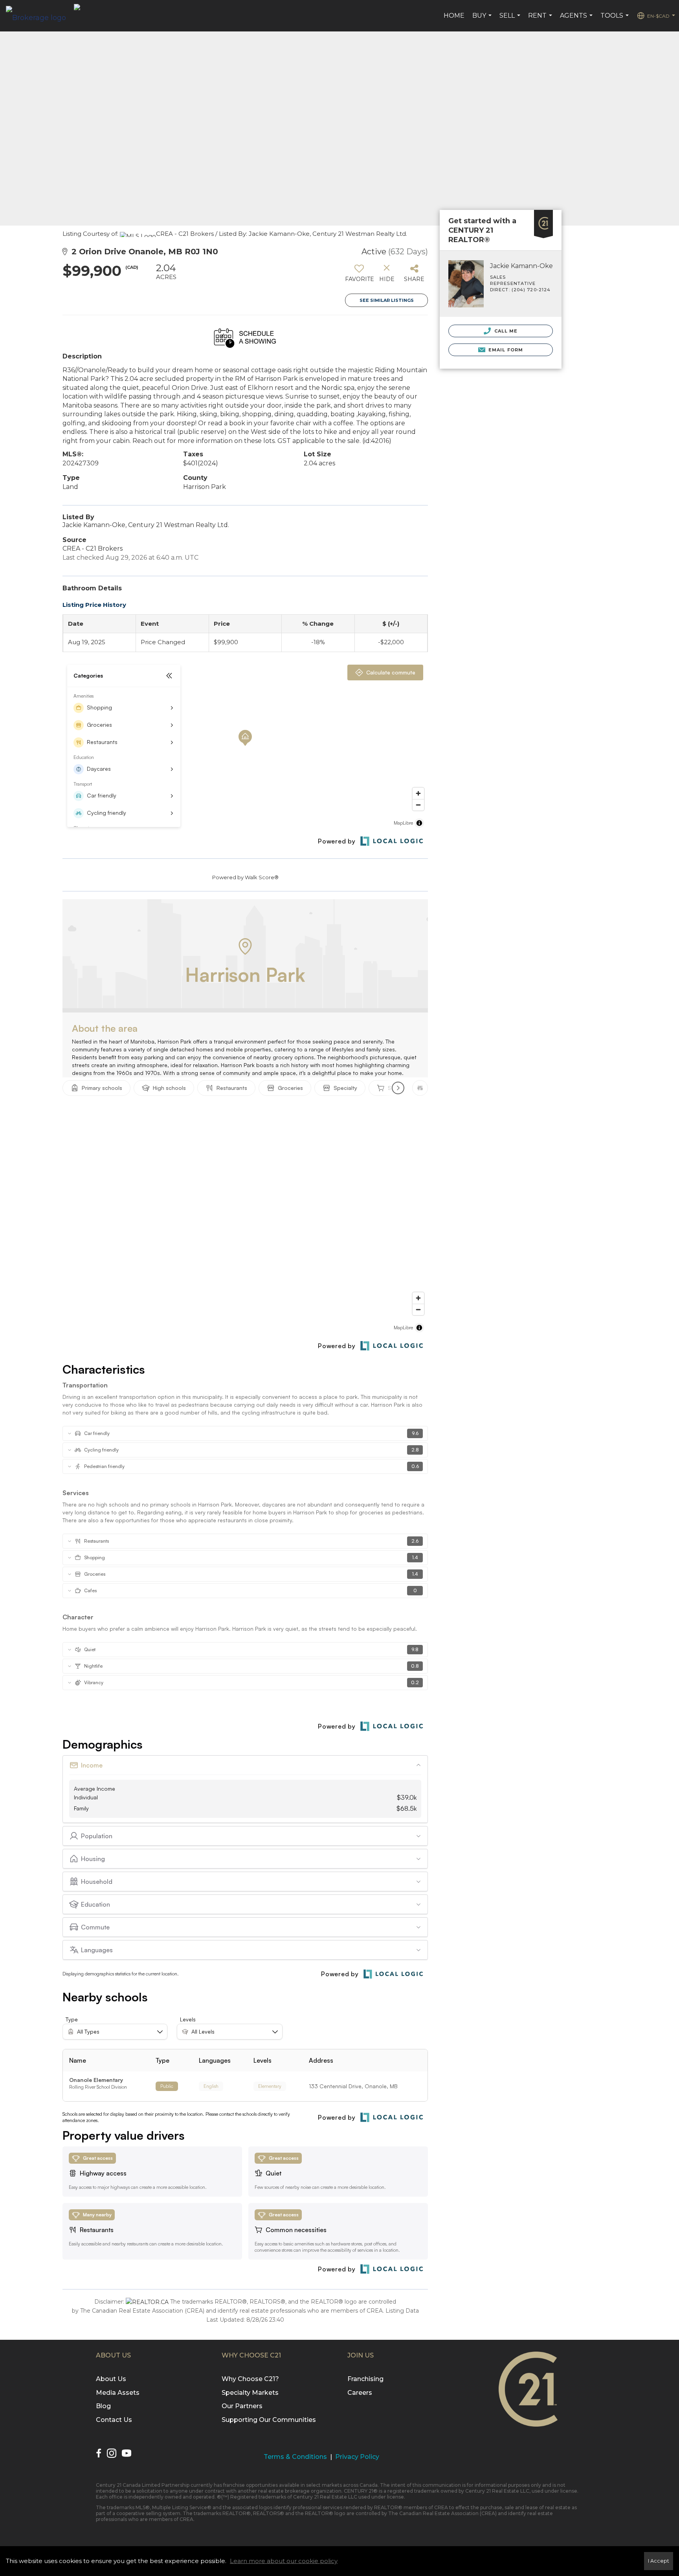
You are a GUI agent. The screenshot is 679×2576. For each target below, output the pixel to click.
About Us (111, 2379)
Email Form (505, 350)
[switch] (359, 276)
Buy (483, 20)
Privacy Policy (357, 2457)
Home (454, 16)
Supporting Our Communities (269, 2420)
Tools (616, 20)
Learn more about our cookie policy (284, 2561)
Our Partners (242, 2406)
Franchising (365, 2379)
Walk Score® (262, 877)
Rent (541, 20)
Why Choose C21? (250, 2379)
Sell (511, 20)
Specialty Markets (250, 2393)
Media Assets (118, 2393)
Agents (577, 20)
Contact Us (114, 2420)
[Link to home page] (40, 16)
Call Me (505, 331)
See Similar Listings (387, 300)
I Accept (659, 2561)
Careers (360, 2393)
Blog (103, 2406)
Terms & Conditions (295, 2457)
